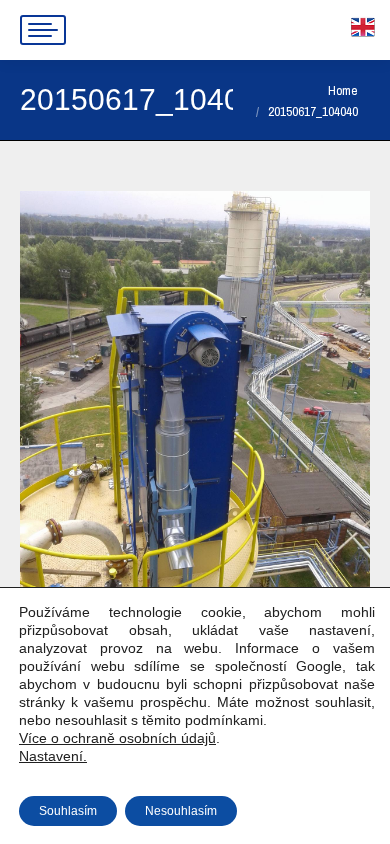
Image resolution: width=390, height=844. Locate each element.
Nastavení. (53, 756)
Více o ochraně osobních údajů (117, 738)
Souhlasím (68, 811)
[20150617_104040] (195, 424)
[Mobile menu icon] (43, 30)
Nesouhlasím (181, 811)
